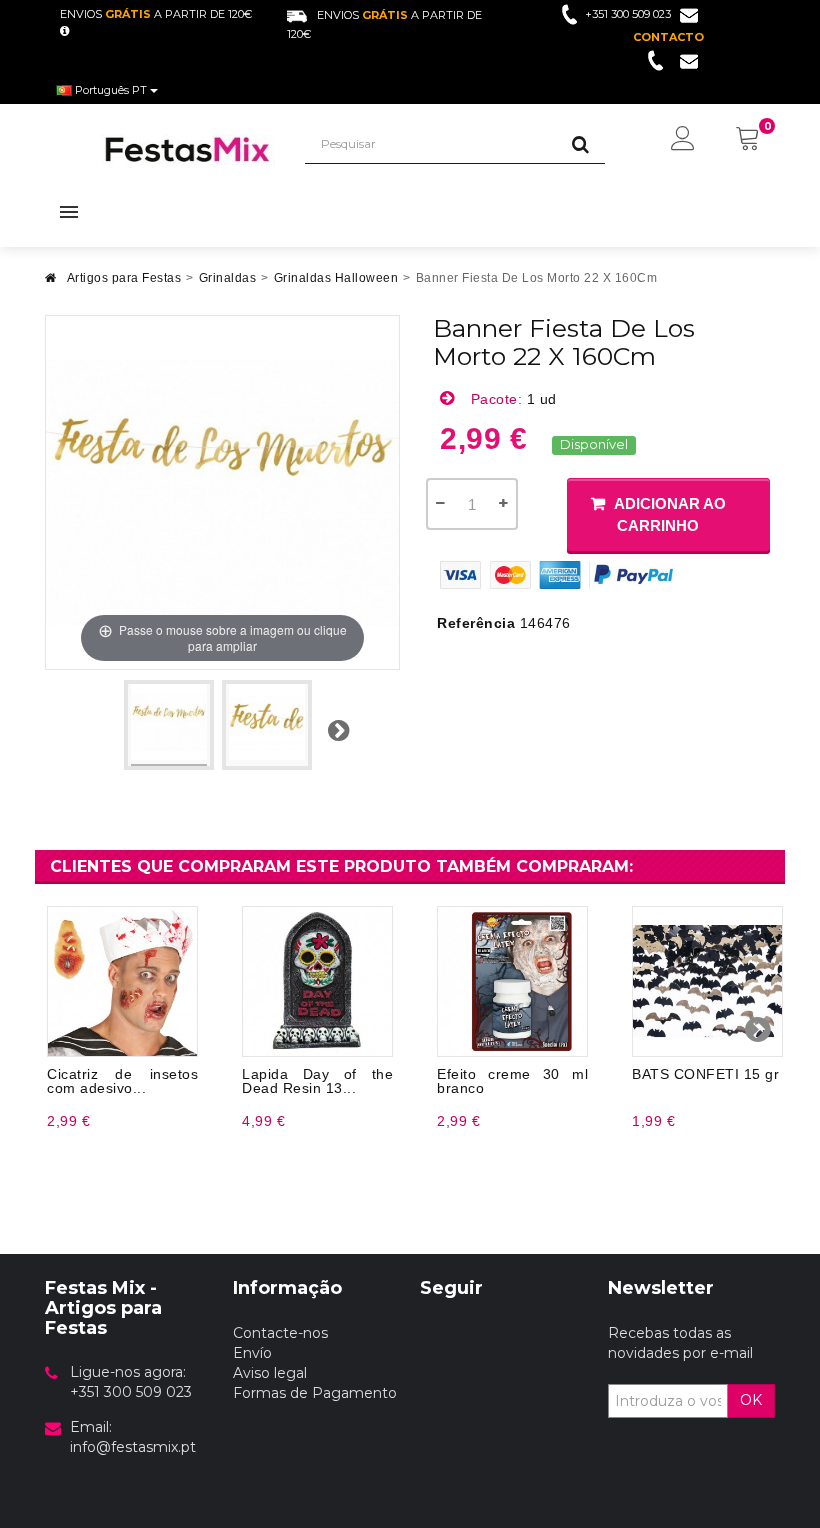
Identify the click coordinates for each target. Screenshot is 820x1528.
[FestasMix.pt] (188, 149)
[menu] (683, 140)
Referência (476, 623)
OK (751, 1400)
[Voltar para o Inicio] (51, 283)
